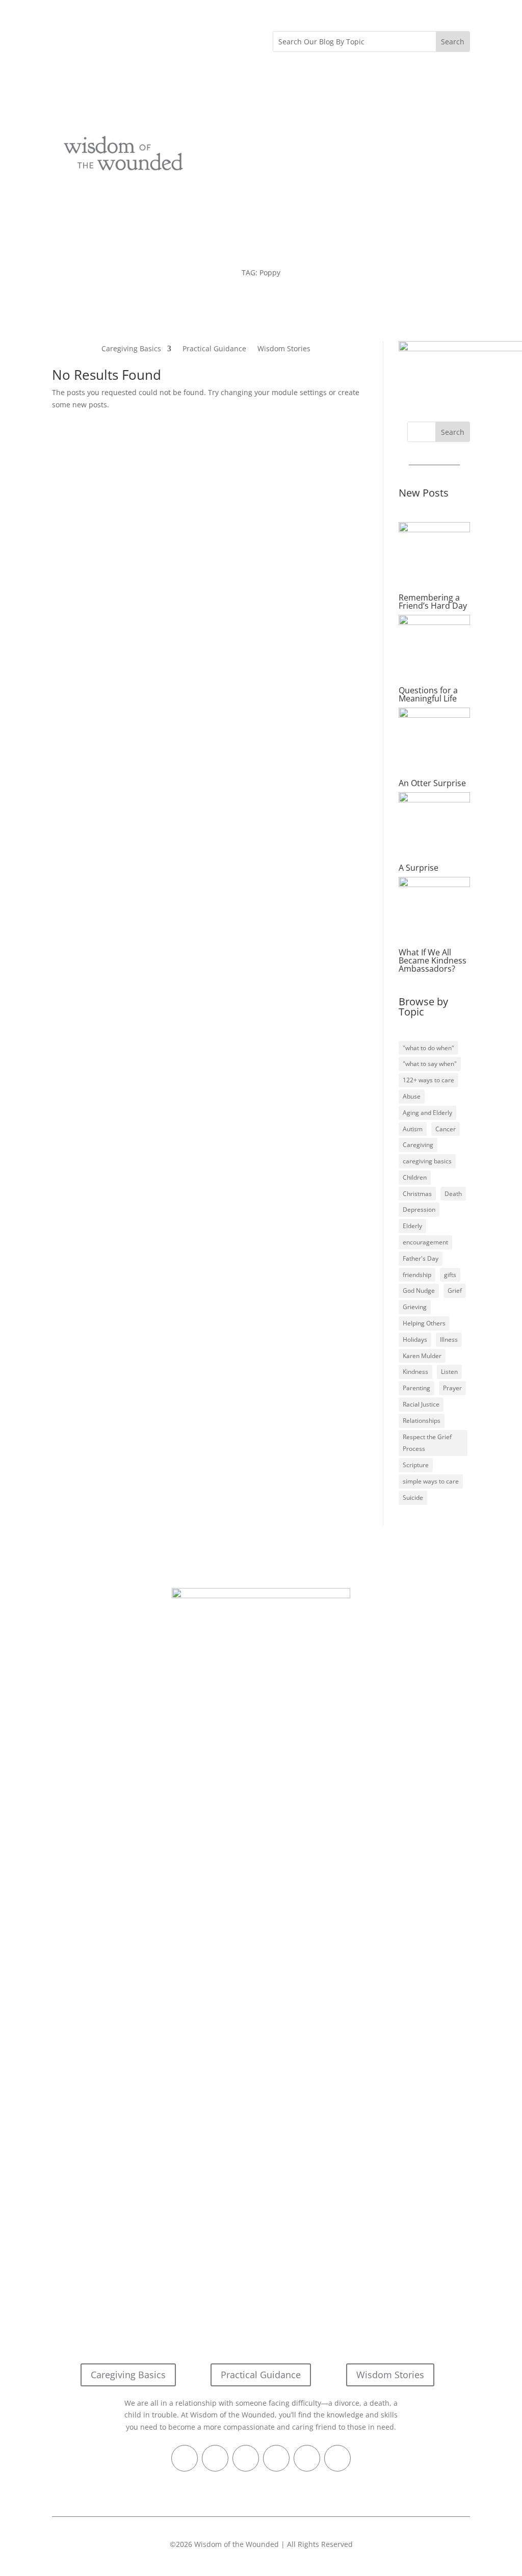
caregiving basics (427, 1161)
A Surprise (419, 868)
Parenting (416, 1388)
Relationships (422, 1421)
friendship (417, 1275)
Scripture (416, 1465)
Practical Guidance (214, 349)
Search (453, 432)
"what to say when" (430, 1064)
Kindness (415, 1372)
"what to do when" (428, 1048)
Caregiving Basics (131, 349)
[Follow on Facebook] (60, 39)
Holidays (415, 1339)
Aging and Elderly (427, 1113)
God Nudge (419, 1291)
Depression (419, 1209)
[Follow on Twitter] (81, 39)
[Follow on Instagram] (142, 39)
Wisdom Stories (284, 349)
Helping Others (424, 1323)
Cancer (446, 1129)
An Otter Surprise (432, 783)
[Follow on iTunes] (121, 39)
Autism (413, 1129)
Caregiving (418, 1145)
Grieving (415, 1307)
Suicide (413, 1498)
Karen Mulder (422, 1356)
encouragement (425, 1242)
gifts (450, 1275)
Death (453, 1194)
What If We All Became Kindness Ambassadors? (433, 960)
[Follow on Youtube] (162, 39)
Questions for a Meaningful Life (428, 694)
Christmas (417, 1194)
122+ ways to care (428, 1080)
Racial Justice (421, 1404)
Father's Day (421, 1258)
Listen (449, 1372)
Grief (455, 1291)
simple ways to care (431, 1481)
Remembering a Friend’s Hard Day (433, 602)
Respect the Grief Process (427, 1443)
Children (415, 1177)
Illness (449, 1339)
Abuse (412, 1096)
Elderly (412, 1226)
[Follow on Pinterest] (101, 39)
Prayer (452, 1388)
